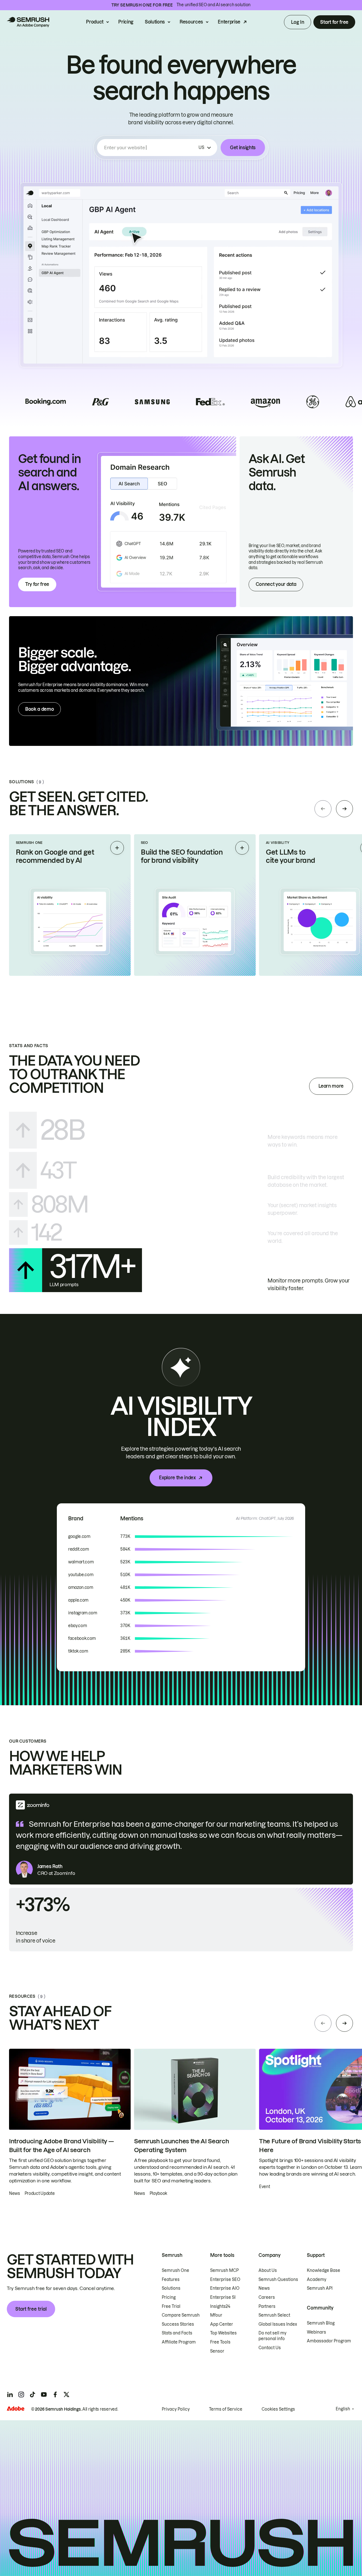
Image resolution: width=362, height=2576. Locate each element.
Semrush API (320, 2288)
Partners (267, 2306)
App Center (222, 2324)
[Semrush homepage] (28, 22)
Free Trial (171, 2306)
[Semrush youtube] (44, 2394)
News (264, 2288)
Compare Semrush (181, 2315)
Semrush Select (274, 2315)
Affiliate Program (179, 2342)
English (343, 2409)
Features (171, 2280)
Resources (191, 22)
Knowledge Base (324, 2270)
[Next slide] (344, 809)
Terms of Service (226, 2409)
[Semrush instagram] (21, 2394)
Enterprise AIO (225, 2288)
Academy (317, 2280)
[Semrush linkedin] (10, 2394)
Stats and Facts (177, 2333)
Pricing (126, 22)
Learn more (331, 1086)
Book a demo (39, 709)
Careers (267, 2297)
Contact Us (270, 2348)
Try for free (37, 584)
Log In (298, 22)
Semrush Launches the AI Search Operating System (181, 2146)
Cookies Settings (278, 2409)
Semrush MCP (224, 2270)
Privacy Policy (176, 2409)
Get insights (243, 148)
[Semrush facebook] (55, 2394)
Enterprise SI (223, 2297)
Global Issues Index (278, 2324)
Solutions (155, 22)
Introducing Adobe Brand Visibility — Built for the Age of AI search (61, 2146)
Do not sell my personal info (272, 2336)
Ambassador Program (329, 2341)
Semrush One (175, 2270)
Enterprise (229, 22)
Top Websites (223, 2333)
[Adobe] (16, 2409)
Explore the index (177, 1478)
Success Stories (178, 2324)
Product (95, 22)
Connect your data (276, 584)
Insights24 (220, 2306)
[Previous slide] (323, 809)
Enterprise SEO (225, 2280)
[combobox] (150, 148)
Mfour (216, 2315)
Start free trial (31, 2309)
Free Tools (220, 2342)
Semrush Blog (321, 2323)
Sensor (217, 2351)
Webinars (316, 2332)
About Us (268, 2270)
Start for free (334, 22)
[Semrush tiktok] (33, 2394)
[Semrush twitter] (66, 2394)
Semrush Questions (278, 2280)
